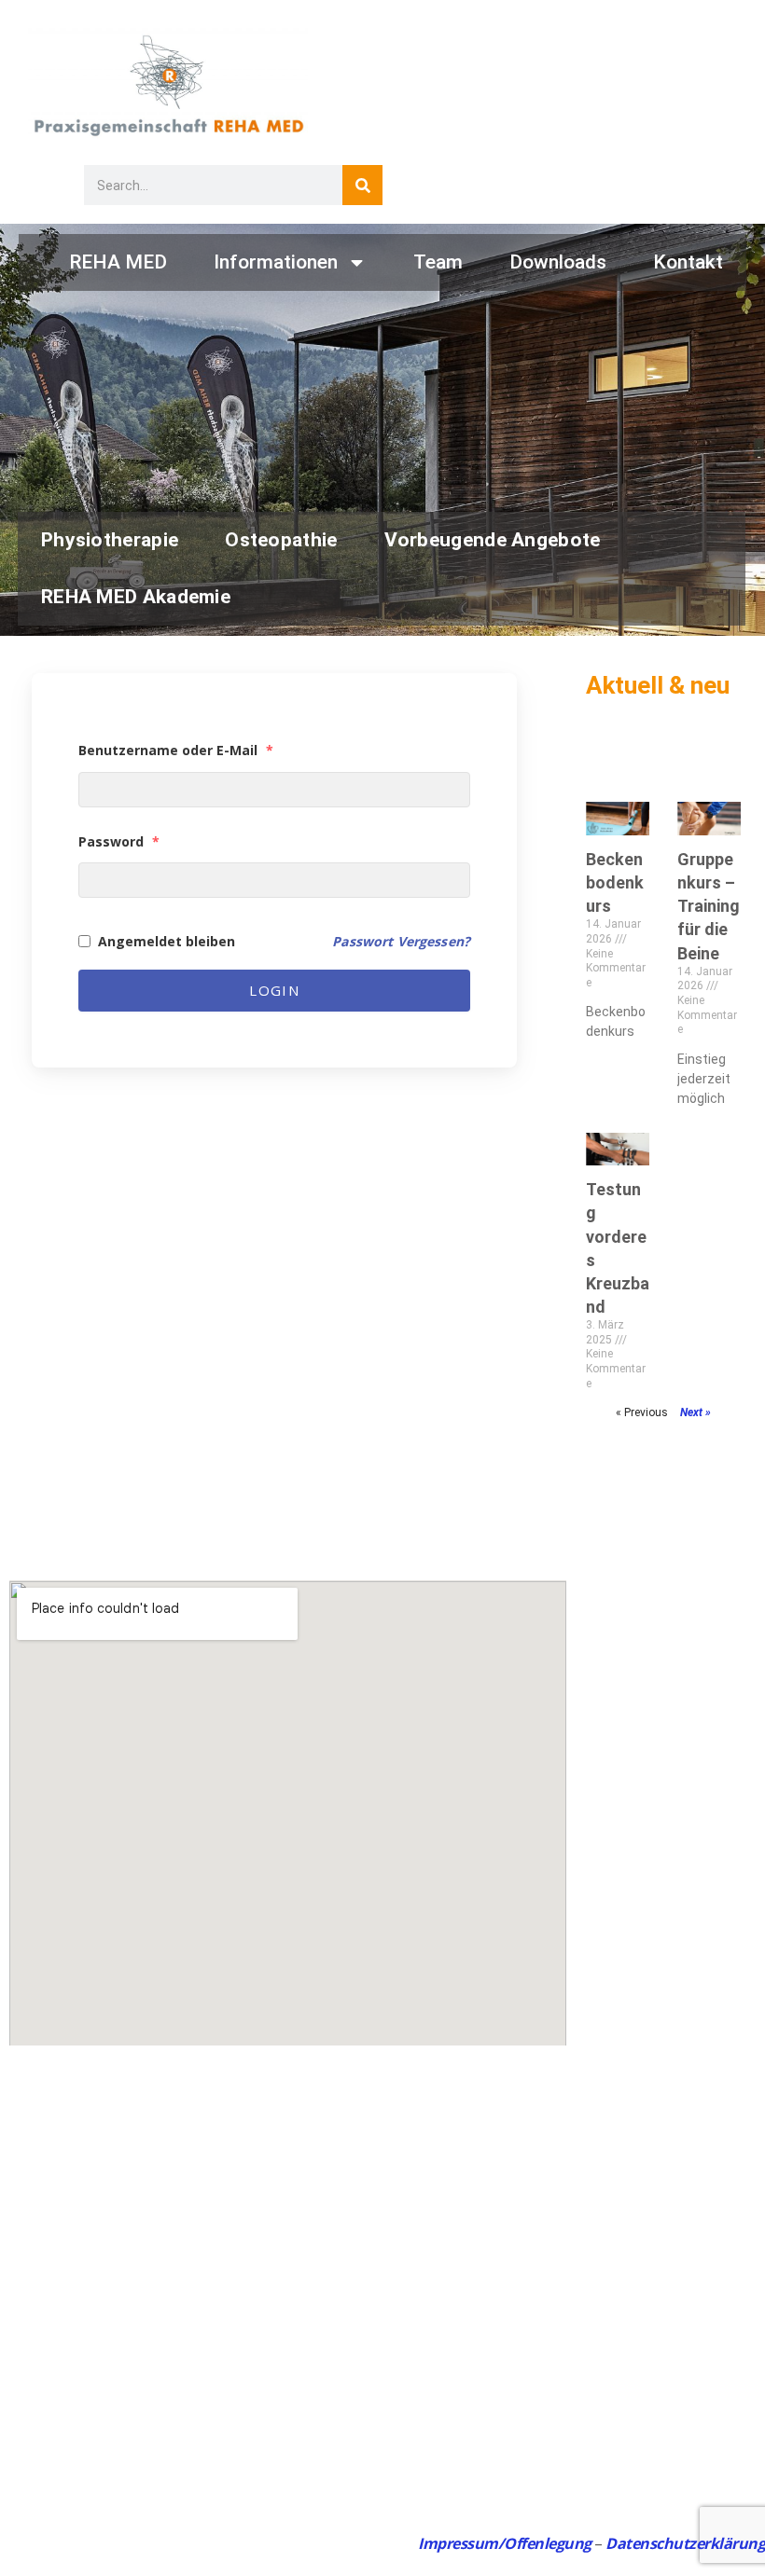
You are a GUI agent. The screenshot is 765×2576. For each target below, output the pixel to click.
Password (119, 841)
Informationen (276, 262)
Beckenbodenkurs (615, 882)
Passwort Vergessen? (401, 941)
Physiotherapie (110, 540)
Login (274, 990)
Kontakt (688, 262)
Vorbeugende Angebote (493, 540)
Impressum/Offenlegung (505, 2543)
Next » (695, 1412)
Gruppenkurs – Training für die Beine (709, 906)
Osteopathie (281, 540)
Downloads (558, 262)
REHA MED (118, 262)
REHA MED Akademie (136, 597)
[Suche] (362, 185)
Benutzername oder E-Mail (176, 750)
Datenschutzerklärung (685, 2543)
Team (438, 262)
